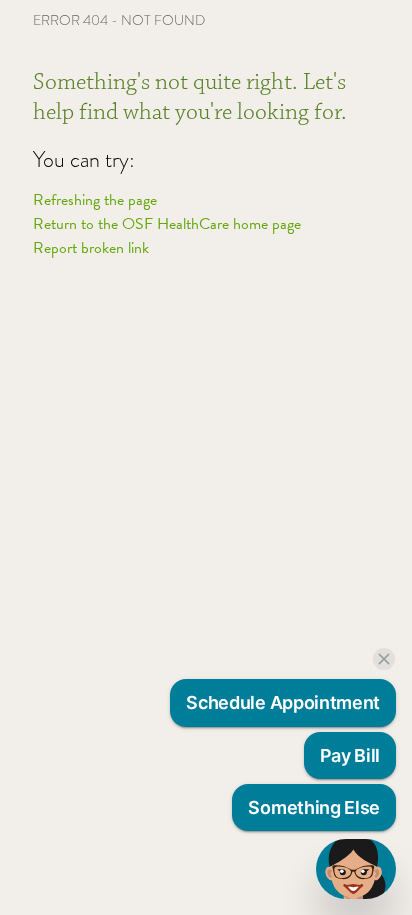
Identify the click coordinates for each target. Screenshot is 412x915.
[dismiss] (384, 659)
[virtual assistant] (356, 869)
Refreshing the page (95, 200)
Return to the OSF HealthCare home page (167, 224)
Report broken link (91, 248)
